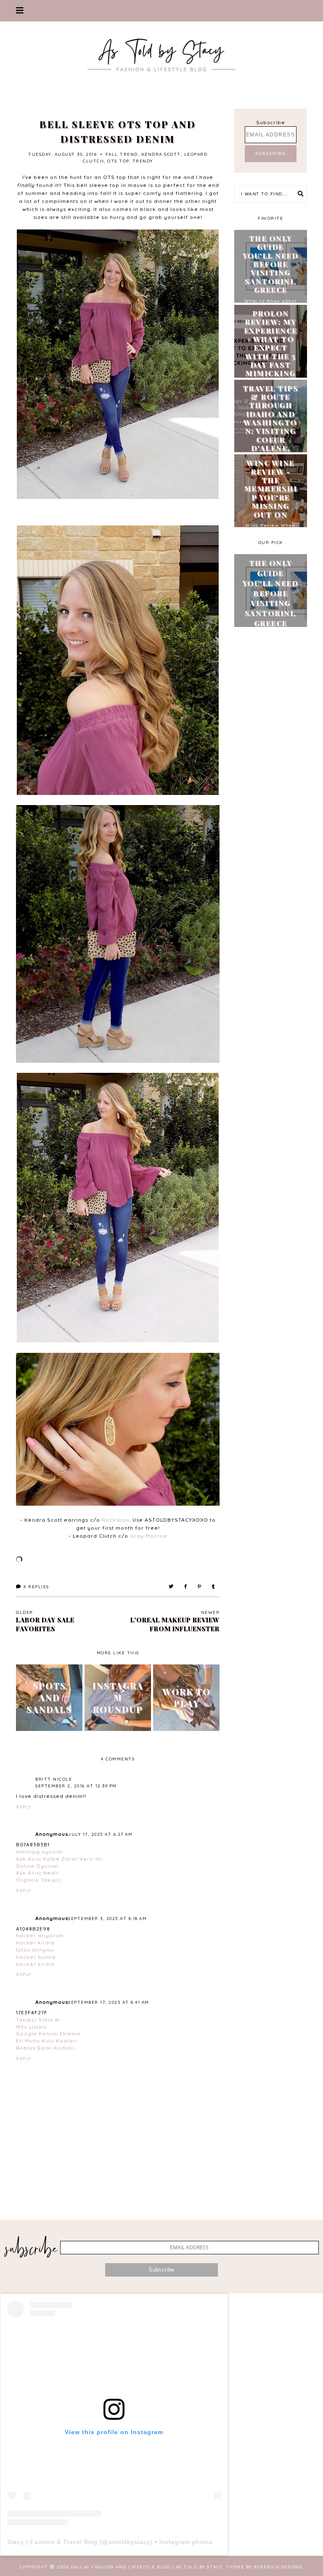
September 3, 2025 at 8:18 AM (107, 1919)
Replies (36, 1587)
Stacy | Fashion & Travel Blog (52, 2542)
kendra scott (161, 154)
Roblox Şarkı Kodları (45, 2048)
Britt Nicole (54, 1779)
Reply (24, 1807)
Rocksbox (116, 1520)
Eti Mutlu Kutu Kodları (46, 2041)
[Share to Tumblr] (214, 1587)
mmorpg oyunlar (40, 1852)
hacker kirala (35, 1943)
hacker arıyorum (40, 1935)
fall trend (122, 154)
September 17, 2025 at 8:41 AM (109, 2002)
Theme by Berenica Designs (264, 2567)
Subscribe (271, 122)
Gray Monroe (149, 1536)
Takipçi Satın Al (38, 2020)
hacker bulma (36, 1957)
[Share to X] (171, 1587)
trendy (143, 161)
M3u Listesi (32, 2027)
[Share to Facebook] (186, 1587)
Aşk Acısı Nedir (37, 1873)
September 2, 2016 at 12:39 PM (76, 1786)
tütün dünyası (35, 1950)
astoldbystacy (129, 2542)
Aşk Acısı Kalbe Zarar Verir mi (59, 1859)
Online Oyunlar (37, 1866)
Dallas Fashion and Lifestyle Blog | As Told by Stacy (147, 2567)
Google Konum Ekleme (48, 2033)
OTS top (118, 161)
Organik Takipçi (39, 1880)
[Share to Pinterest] (200, 1587)
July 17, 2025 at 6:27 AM (100, 1834)
